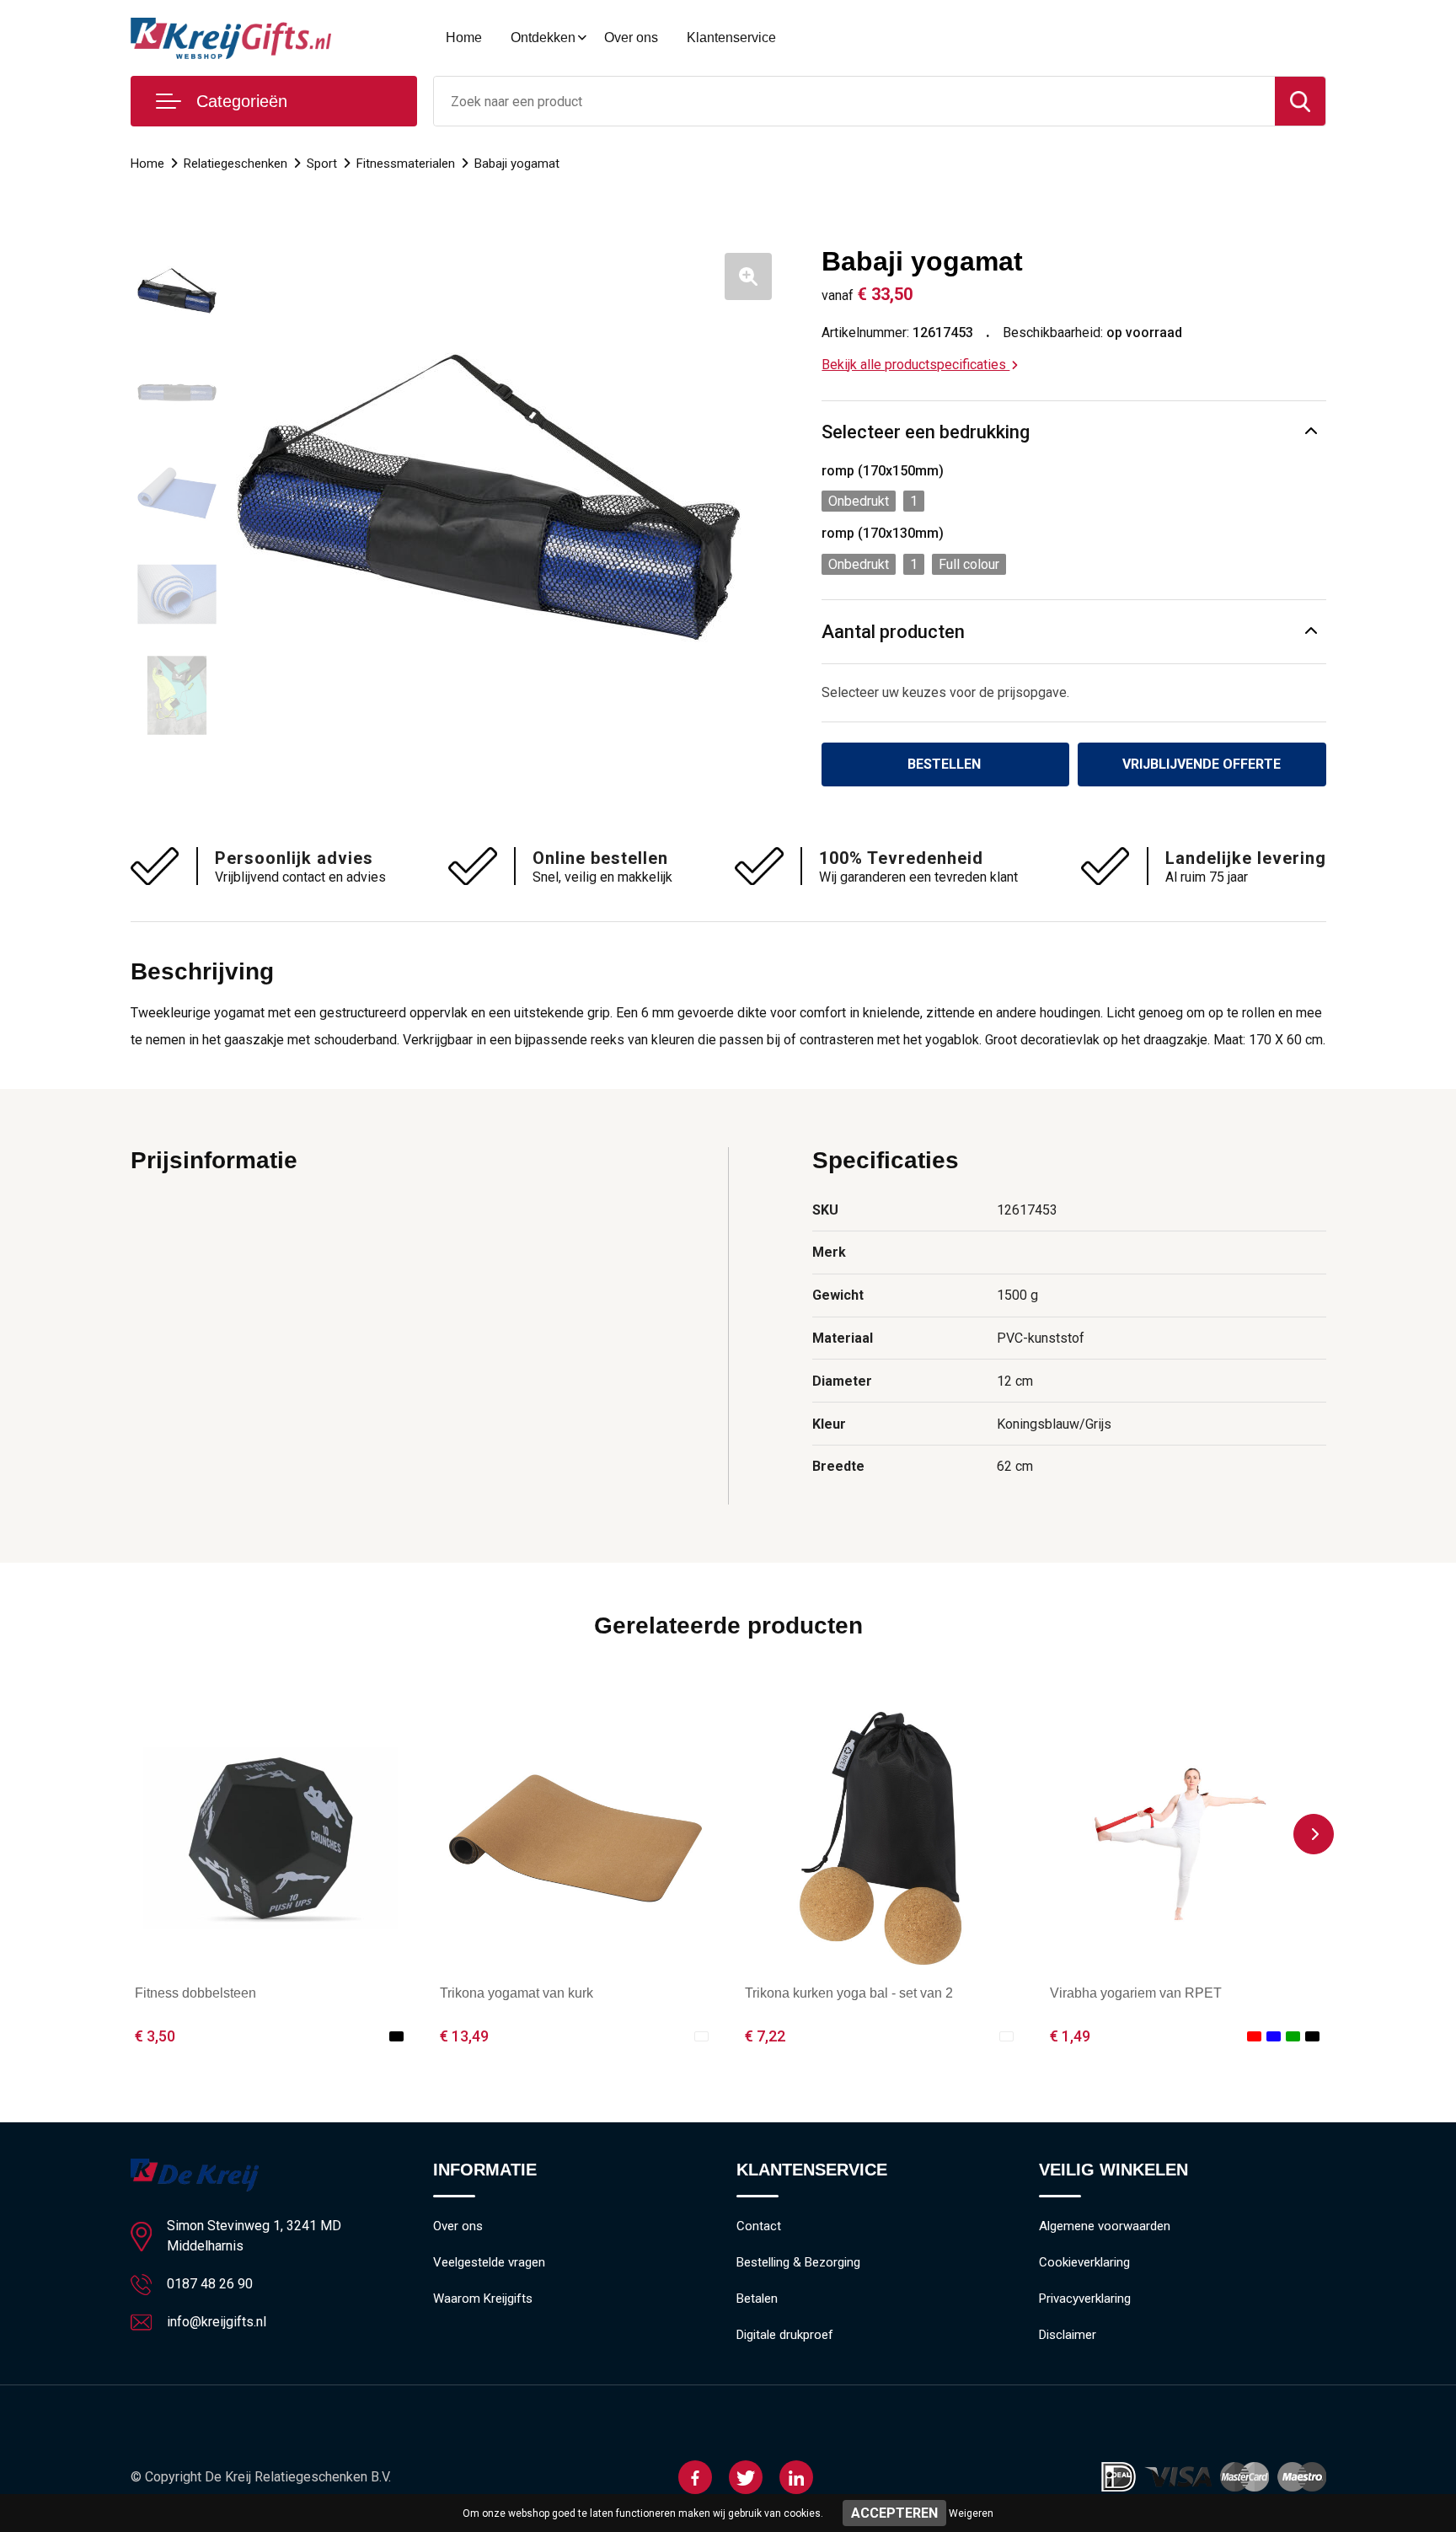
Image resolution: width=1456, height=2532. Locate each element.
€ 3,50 (155, 2036)
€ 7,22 (765, 2036)
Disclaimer (1068, 2335)
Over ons (631, 38)
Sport (322, 164)
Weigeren (971, 2513)
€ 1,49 (1070, 2036)
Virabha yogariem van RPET (1136, 1993)
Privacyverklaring (1085, 2299)
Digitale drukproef (785, 2335)
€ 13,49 (464, 2036)
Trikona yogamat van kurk (517, 1993)
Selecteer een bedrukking (926, 432)
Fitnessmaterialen (406, 164)
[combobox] (854, 101)
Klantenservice (731, 38)
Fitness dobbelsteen (195, 1993)
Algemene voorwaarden (1105, 2226)
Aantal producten (893, 632)
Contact (759, 2226)
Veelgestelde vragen (489, 2262)
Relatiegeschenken (236, 164)
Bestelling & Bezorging (798, 2262)
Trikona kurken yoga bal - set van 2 (849, 1993)
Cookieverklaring (1084, 2262)
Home (464, 38)
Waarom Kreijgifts (483, 2299)
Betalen (757, 2299)
